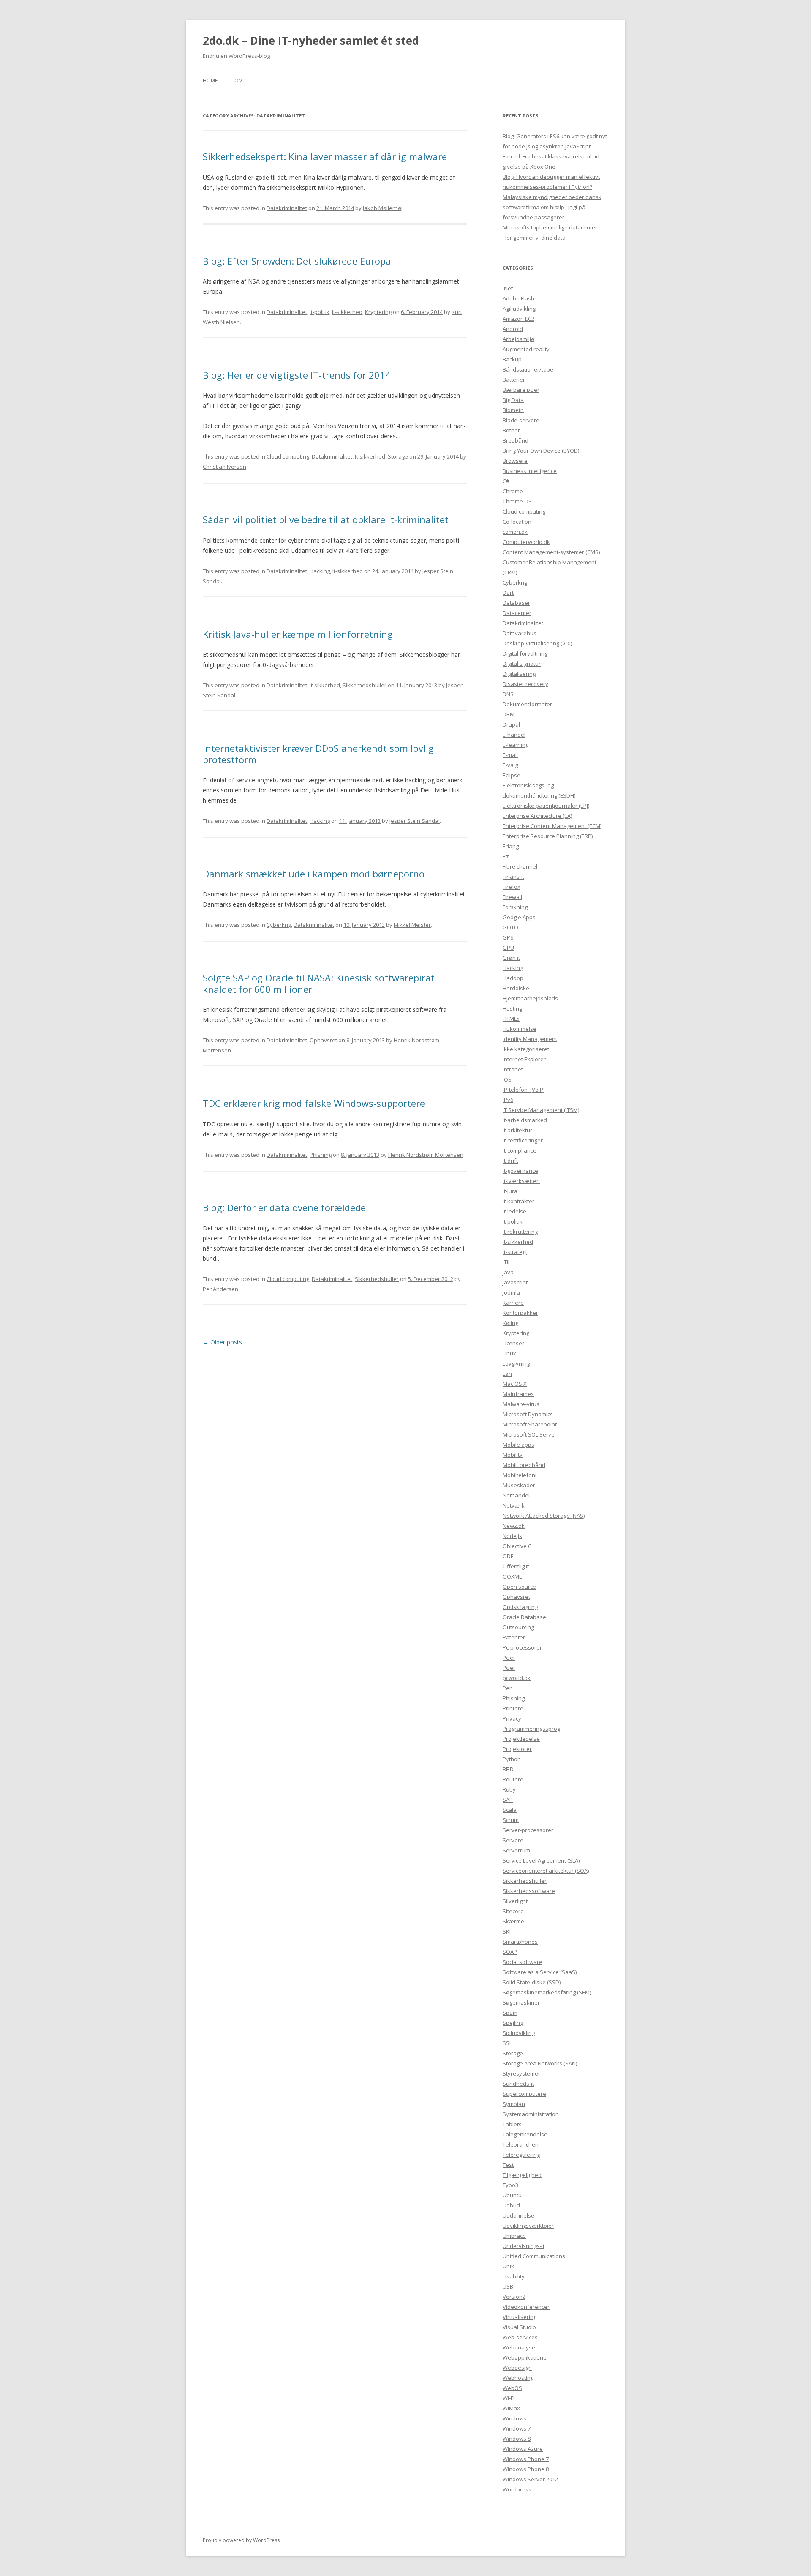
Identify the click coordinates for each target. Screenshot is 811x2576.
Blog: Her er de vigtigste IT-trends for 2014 (297, 375)
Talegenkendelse (525, 2134)
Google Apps (519, 917)
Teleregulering (521, 2155)
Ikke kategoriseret (526, 1049)
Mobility (513, 1455)
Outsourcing (518, 1627)
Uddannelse (518, 2215)
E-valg (510, 765)
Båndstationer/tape (528, 369)
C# (506, 481)
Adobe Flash (518, 298)
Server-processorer (528, 1830)
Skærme (513, 1921)
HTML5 (511, 1019)
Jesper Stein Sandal (415, 821)
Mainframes (518, 1394)
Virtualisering (520, 2317)
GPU (508, 948)
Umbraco (514, 2236)
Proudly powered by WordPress (241, 2540)
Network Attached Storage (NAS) (544, 1516)
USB (508, 2286)
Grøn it (511, 958)
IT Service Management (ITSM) (541, 1110)
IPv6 (508, 1100)
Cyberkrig (279, 925)
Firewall (512, 897)
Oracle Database (524, 1617)
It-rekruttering (520, 1232)
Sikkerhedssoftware (529, 1891)
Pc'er (509, 1658)
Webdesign (517, 2368)
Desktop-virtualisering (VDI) (537, 643)
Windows (514, 2418)
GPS (508, 937)
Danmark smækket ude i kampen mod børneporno (314, 874)
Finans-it (513, 877)
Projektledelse (521, 1739)
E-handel (514, 735)
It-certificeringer (523, 1140)
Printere (513, 1708)
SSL (507, 2043)
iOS (507, 1079)
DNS (508, 694)
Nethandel (516, 1495)
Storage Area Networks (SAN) (540, 2063)
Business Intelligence (530, 471)
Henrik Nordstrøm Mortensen (426, 1155)
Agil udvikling (519, 309)
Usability (514, 2276)
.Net (508, 288)
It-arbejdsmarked (525, 1120)
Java (508, 1272)
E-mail (510, 755)
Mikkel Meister (412, 925)
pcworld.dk (517, 1678)
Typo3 (510, 2185)
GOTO (510, 927)
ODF (508, 1556)
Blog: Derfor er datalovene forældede (284, 1207)
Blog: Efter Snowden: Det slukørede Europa (297, 261)
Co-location (517, 522)
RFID (508, 1769)
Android (513, 329)
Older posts (222, 1342)
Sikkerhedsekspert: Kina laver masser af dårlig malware (325, 156)
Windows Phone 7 (526, 2459)
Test (508, 2165)
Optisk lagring (520, 1607)
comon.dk (515, 532)
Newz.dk (514, 1526)
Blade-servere (521, 420)
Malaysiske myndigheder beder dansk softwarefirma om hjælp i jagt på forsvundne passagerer (552, 207)
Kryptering (378, 312)
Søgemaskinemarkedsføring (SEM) (547, 1992)
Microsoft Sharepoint (530, 1424)
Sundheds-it (518, 2084)
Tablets (512, 2124)
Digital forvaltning (525, 653)
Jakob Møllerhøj (383, 208)
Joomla (511, 1292)
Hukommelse (520, 1029)
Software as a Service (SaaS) (540, 1972)
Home (210, 81)
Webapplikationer (526, 2357)
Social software (523, 1962)
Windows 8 (517, 2439)
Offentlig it (516, 1566)
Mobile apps (518, 1445)
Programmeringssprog (531, 1729)
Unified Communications (534, 2256)
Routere (513, 1779)
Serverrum (516, 1850)
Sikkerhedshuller (365, 685)
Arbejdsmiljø (518, 339)
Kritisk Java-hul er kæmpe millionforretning (298, 634)
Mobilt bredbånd (524, 1465)
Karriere (513, 1303)
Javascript (515, 1282)
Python (512, 1759)
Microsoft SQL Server (530, 1434)
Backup (512, 359)
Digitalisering (519, 674)
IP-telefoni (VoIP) (524, 1090)
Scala (510, 1810)
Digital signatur (522, 664)
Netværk (514, 1505)
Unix (508, 2266)
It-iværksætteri (521, 1181)
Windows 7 (517, 2428)
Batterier (514, 380)
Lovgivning (516, 1363)
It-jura (510, 1191)
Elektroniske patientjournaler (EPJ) (546, 806)
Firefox (512, 887)
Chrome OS (517, 501)
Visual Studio (519, 2327)
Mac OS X (515, 1384)
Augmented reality (526, 349)
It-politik (320, 312)
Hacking (320, 571)
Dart (508, 593)
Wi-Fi (509, 2398)
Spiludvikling (519, 2033)
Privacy (512, 1718)
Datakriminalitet (287, 208)
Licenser (513, 1343)
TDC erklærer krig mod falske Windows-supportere (314, 1103)
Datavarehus (520, 633)
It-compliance (520, 1150)
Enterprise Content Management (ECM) (552, 826)
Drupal (511, 724)
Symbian (514, 2104)
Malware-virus (521, 1404)
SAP (508, 1800)
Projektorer (517, 1749)
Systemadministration (531, 2114)
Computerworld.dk (526, 542)
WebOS (512, 2388)
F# (506, 856)
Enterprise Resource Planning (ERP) (548, 836)
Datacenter (517, 613)
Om (239, 81)
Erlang (511, 846)
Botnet (511, 430)
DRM (509, 714)
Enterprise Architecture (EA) (537, 816)
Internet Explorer (524, 1059)
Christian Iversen (225, 467)
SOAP (510, 1952)
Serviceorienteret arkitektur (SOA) (546, 1871)
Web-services (520, 2337)
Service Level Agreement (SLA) (541, 1860)
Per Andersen (220, 1289)
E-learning (516, 745)
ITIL (507, 1262)
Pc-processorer (522, 1647)
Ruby (509, 1789)
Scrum (511, 1820)
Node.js (512, 1536)
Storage (398, 456)
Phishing (321, 1155)
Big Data (513, 400)
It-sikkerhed (347, 312)
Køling (510, 1323)
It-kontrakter (518, 1201)
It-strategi (515, 1252)
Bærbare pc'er (521, 390)
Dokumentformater (527, 704)
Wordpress (517, 2489)
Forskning (515, 907)
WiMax (511, 2408)
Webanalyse (519, 2347)
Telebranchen (521, 2144)
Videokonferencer (526, 2307)
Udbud (511, 2205)
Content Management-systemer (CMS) (551, 552)
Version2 (514, 2297)
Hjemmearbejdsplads (530, 998)
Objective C (517, 1546)
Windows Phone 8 (526, 2469)
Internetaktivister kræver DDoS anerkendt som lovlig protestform (318, 754)
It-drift (510, 1161)
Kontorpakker (520, 1313)
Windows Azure (523, 2449)
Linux (509, 1353)
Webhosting (518, 2378)
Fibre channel (520, 866)
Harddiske (516, 988)
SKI (507, 1931)
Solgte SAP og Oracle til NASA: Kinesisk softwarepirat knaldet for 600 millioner (319, 983)
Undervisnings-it (524, 2246)
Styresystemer (521, 2073)
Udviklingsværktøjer (528, 2226)
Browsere (515, 461)
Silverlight (515, 1901)
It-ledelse (514, 1211)
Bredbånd (516, 440)
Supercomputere (524, 2094)
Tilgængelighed (522, 2175)
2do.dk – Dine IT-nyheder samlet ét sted (311, 41)
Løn (507, 1374)
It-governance (520, 1171)
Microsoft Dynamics (528, 1414)
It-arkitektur (517, 1130)
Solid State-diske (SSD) (532, 1982)
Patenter (514, 1637)
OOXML (512, 1576)
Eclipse (512, 775)
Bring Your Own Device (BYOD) (541, 451)
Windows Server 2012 (530, 2479)
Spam (510, 2013)
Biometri (513, 410)
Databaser (516, 603)
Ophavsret (323, 1040)
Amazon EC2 (518, 319)
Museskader (519, 1485)
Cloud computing (288, 456)
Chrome (513, 491)
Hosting (512, 1008)
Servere (513, 1840)
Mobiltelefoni (520, 1475)
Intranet (513, 1069)
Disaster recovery (525, 684)
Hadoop (513, 978)
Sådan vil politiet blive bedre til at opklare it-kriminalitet (326, 519)
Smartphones (520, 1942)
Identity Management (530, 1039)
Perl (508, 1688)
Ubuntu (512, 2195)
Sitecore (513, 1911)
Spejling (513, 2023)
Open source (519, 1587)
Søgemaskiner (521, 2002)
